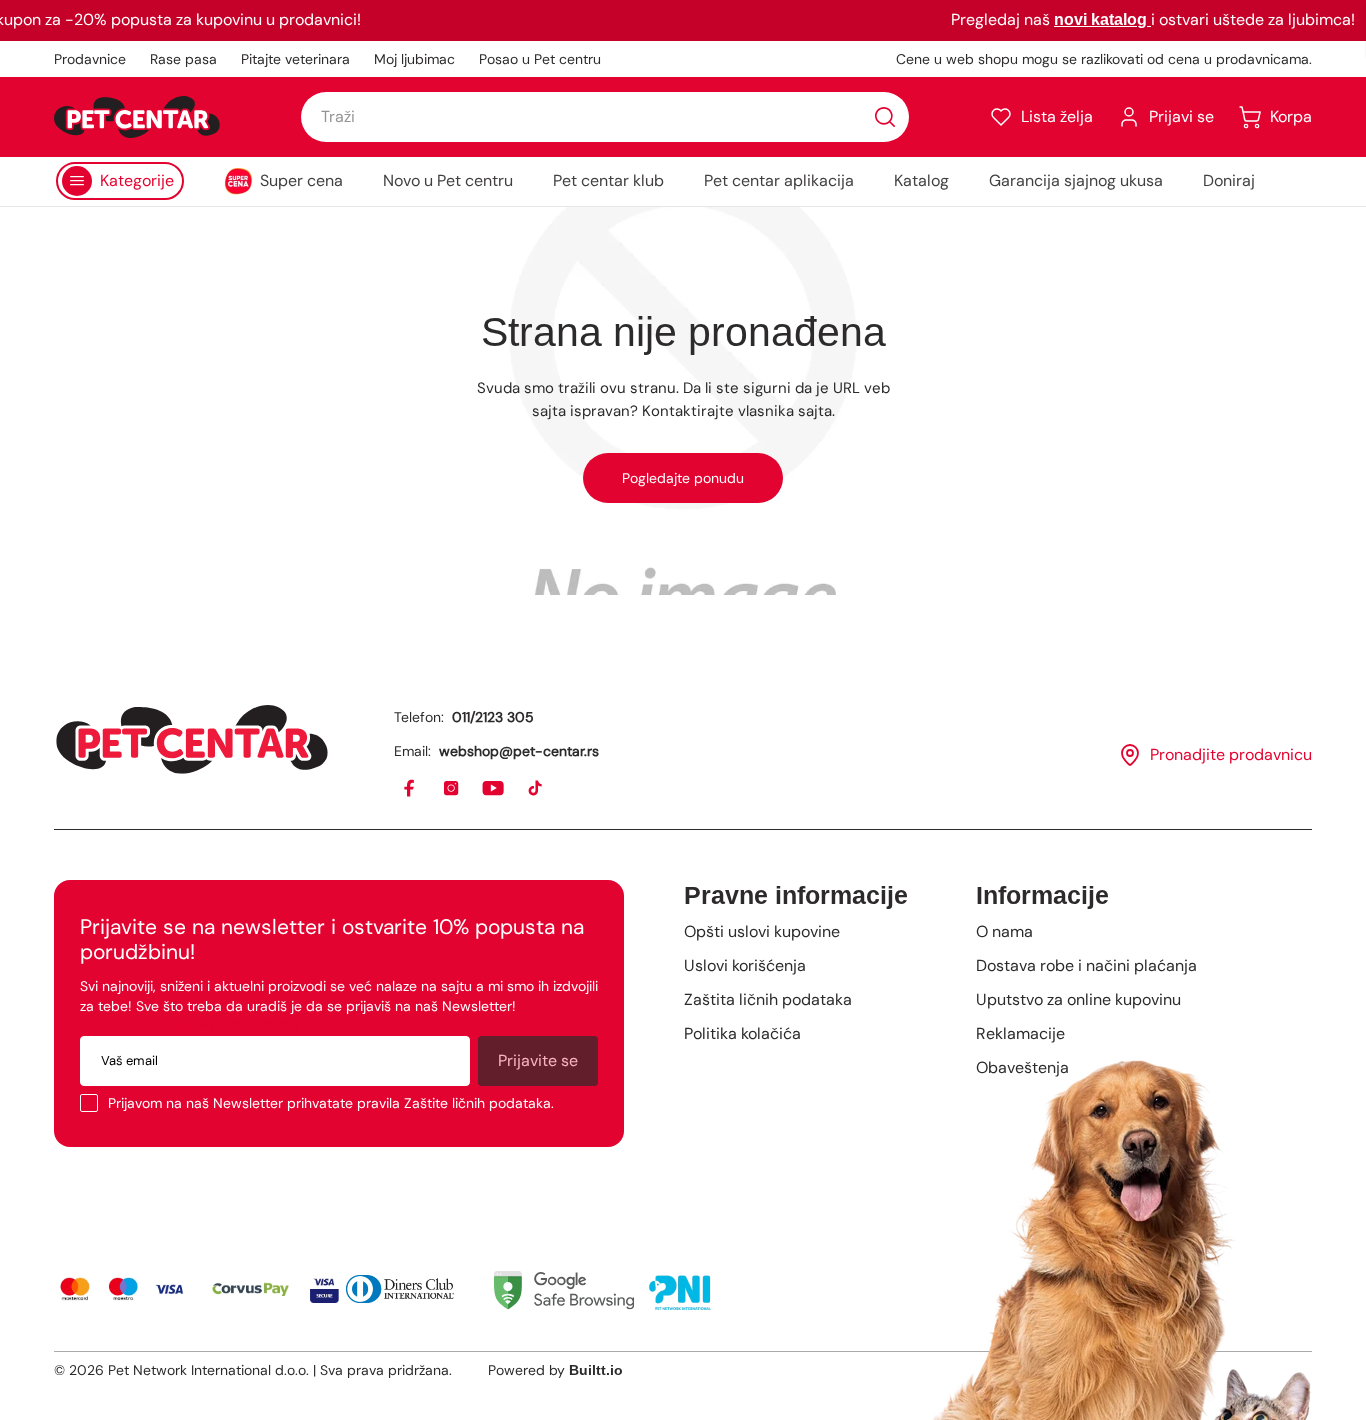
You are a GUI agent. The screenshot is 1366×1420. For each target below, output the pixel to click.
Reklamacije (1020, 1033)
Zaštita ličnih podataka (768, 999)
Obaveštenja (1022, 1067)
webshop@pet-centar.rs (519, 751)
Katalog (921, 180)
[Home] (192, 739)
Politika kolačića (742, 1033)
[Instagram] (452, 789)
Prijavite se (538, 1060)
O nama (1004, 931)
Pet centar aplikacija (779, 180)
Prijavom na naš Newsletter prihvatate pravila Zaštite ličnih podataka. (331, 1103)
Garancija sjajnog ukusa (1076, 180)
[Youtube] (494, 789)
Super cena (301, 180)
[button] (1041, 117)
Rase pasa (183, 59)
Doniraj (1229, 180)
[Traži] (885, 117)
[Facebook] (410, 789)
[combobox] (605, 117)
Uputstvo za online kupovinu (1078, 999)
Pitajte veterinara (295, 59)
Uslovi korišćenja (745, 965)
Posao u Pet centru (540, 59)
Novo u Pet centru (448, 180)
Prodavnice (90, 59)
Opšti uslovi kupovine (762, 931)
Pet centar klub (608, 180)
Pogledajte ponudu (683, 478)
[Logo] (137, 117)
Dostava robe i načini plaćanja (1086, 965)
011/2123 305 (493, 717)
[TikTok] (536, 789)
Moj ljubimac (414, 59)
